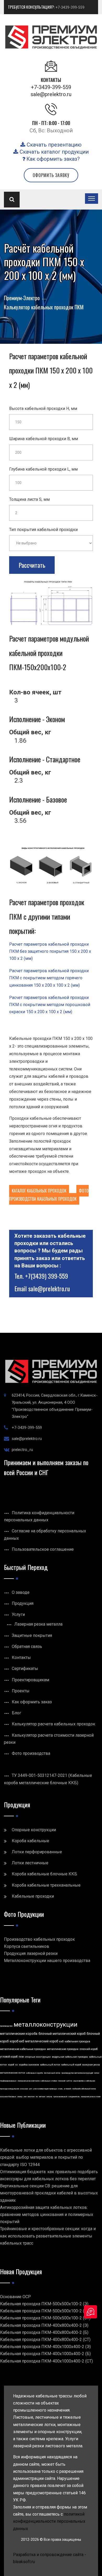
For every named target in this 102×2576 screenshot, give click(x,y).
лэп (25, 2097)
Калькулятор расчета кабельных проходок (53, 1724)
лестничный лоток (52, 2073)
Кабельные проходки (33, 1896)
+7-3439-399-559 (70, 7)
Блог (16, 1713)
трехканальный (60, 2097)
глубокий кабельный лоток (84, 2089)
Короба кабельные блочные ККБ (44, 1874)
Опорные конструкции (34, 1830)
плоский (62, 2081)
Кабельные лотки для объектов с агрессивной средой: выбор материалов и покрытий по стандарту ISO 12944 (46, 2157)
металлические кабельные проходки (23, 2049)
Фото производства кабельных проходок (49, 1195)
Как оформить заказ (32, 1702)
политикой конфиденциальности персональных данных (49, 2521)
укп (31, 2089)
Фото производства (31, 1753)
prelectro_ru (22, 1450)
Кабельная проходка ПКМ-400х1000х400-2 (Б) (45, 2354)
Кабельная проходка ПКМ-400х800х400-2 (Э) (44, 2325)
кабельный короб (71, 2065)
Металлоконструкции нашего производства (47, 1961)
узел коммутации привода (45, 2089)
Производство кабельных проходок (39, 1939)
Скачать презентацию (53, 145)
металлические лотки (13, 2073)
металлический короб (42, 2041)
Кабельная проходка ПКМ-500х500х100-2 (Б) (44, 2311)
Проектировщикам (30, 1680)
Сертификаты (25, 1669)
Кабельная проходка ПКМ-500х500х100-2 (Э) (44, 2304)
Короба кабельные (30, 1841)
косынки (24, 2089)
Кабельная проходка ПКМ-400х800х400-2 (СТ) (45, 2340)
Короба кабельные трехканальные (46, 1885)
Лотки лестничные (30, 1863)
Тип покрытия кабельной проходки (43, 530)
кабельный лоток (50, 2065)
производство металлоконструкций (77, 2073)
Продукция (23, 1603)
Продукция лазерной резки (31, 1953)
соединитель (74, 2097)
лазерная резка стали (91, 2097)
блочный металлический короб (62, 2034)
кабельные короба (35, 2073)
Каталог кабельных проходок (39, 1191)
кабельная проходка (77, 2041)
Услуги (18, 1614)
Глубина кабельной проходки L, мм (43, 469)
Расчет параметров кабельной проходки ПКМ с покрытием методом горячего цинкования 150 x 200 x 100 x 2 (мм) (49, 978)
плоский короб (89, 2049)
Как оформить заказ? (52, 159)
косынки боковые (8, 2097)
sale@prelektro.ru (51, 94)
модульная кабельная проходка (70, 2057)
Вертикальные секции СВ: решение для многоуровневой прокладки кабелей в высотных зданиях (49, 2193)
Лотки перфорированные (37, 1852)
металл (42, 2097)
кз (16, 2065)
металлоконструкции (46, 2025)
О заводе (21, 1592)
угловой (67, 2089)
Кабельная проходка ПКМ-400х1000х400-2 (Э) (45, 2347)
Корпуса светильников (27, 1946)
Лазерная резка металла (38, 1624)
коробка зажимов (29, 2065)
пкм (21, 2057)
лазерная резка (91, 2065)
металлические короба (19, 2034)
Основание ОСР (15, 2297)
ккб (61, 2041)
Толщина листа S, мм (29, 499)
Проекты (21, 1691)
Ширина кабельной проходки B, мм (44, 439)
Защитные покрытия (32, 1635)
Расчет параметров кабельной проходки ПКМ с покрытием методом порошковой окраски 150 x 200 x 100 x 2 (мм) (50, 1005)
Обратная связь (27, 1646)
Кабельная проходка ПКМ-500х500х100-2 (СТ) (45, 2318)
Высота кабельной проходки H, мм (43, 408)
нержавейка (79, 2081)
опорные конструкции (38, 2057)
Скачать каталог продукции (53, 152)
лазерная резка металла (29, 2081)
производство (6, 2026)
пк (37, 2097)
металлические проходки (63, 2049)
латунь (49, 2097)
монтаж (31, 2097)
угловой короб (9, 2057)
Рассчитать (32, 565)
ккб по (69, 2081)
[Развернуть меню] (92, 199)
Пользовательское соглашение (43, 1549)
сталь (60, 2089)
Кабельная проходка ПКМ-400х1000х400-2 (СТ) (46, 2361)
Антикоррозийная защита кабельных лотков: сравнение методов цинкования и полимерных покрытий (47, 2215)
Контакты (21, 1658)
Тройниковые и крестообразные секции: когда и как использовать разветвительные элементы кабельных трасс (48, 2236)
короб (11, 2065)
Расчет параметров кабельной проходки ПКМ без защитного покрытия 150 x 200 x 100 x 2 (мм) (50, 951)
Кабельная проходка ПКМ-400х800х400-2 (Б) (44, 2332)
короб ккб (17, 2041)
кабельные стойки (49, 2081)
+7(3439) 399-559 (47, 1276)
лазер (20, 2097)
